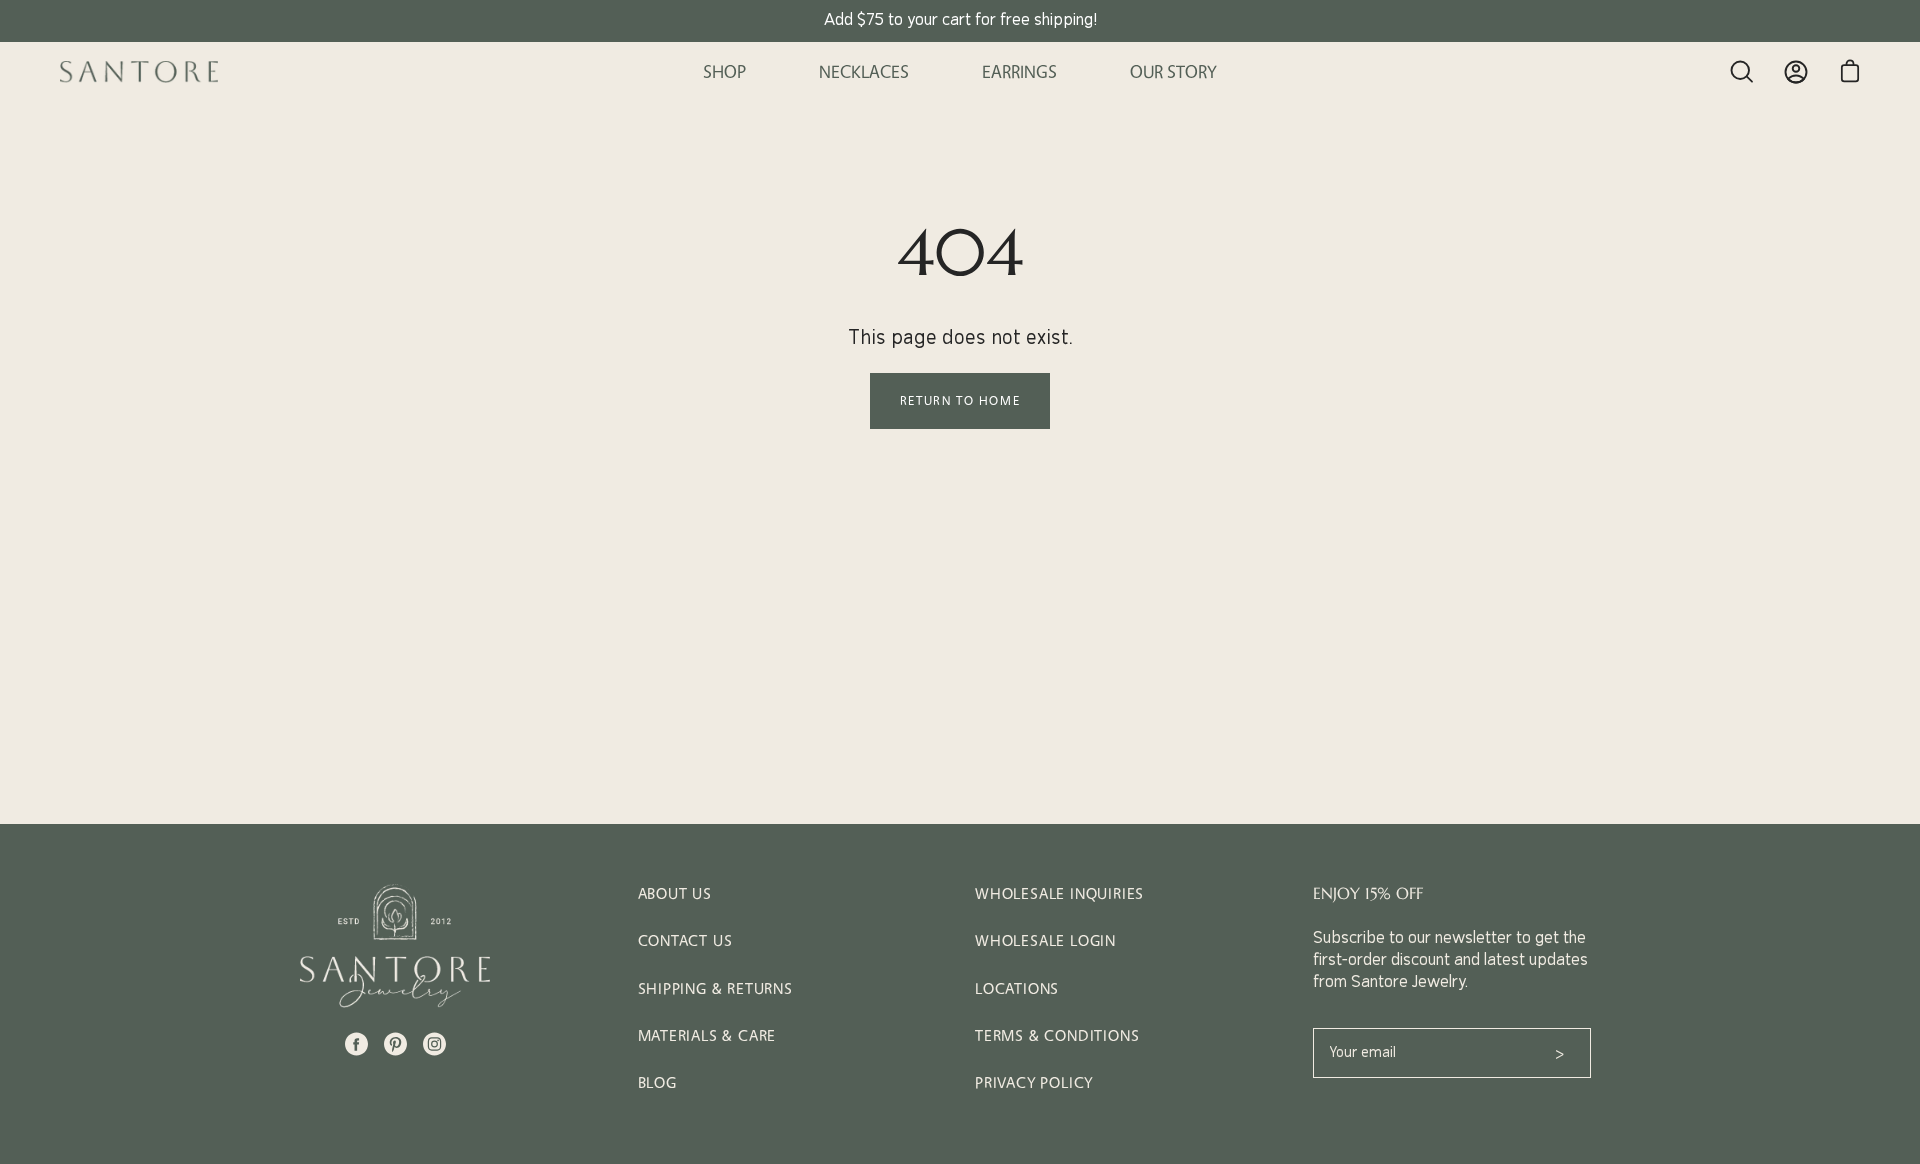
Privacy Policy (1034, 1082)
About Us (675, 893)
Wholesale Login (1045, 940)
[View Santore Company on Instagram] (434, 1044)
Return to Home (960, 400)
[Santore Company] (140, 72)
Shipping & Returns (715, 988)
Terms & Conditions (1057, 1035)
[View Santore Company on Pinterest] (395, 1044)
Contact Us (685, 940)
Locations (1017, 988)
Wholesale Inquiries (1059, 893)
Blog (657, 1082)
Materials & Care (707, 1035)
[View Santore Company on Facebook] (356, 1044)
